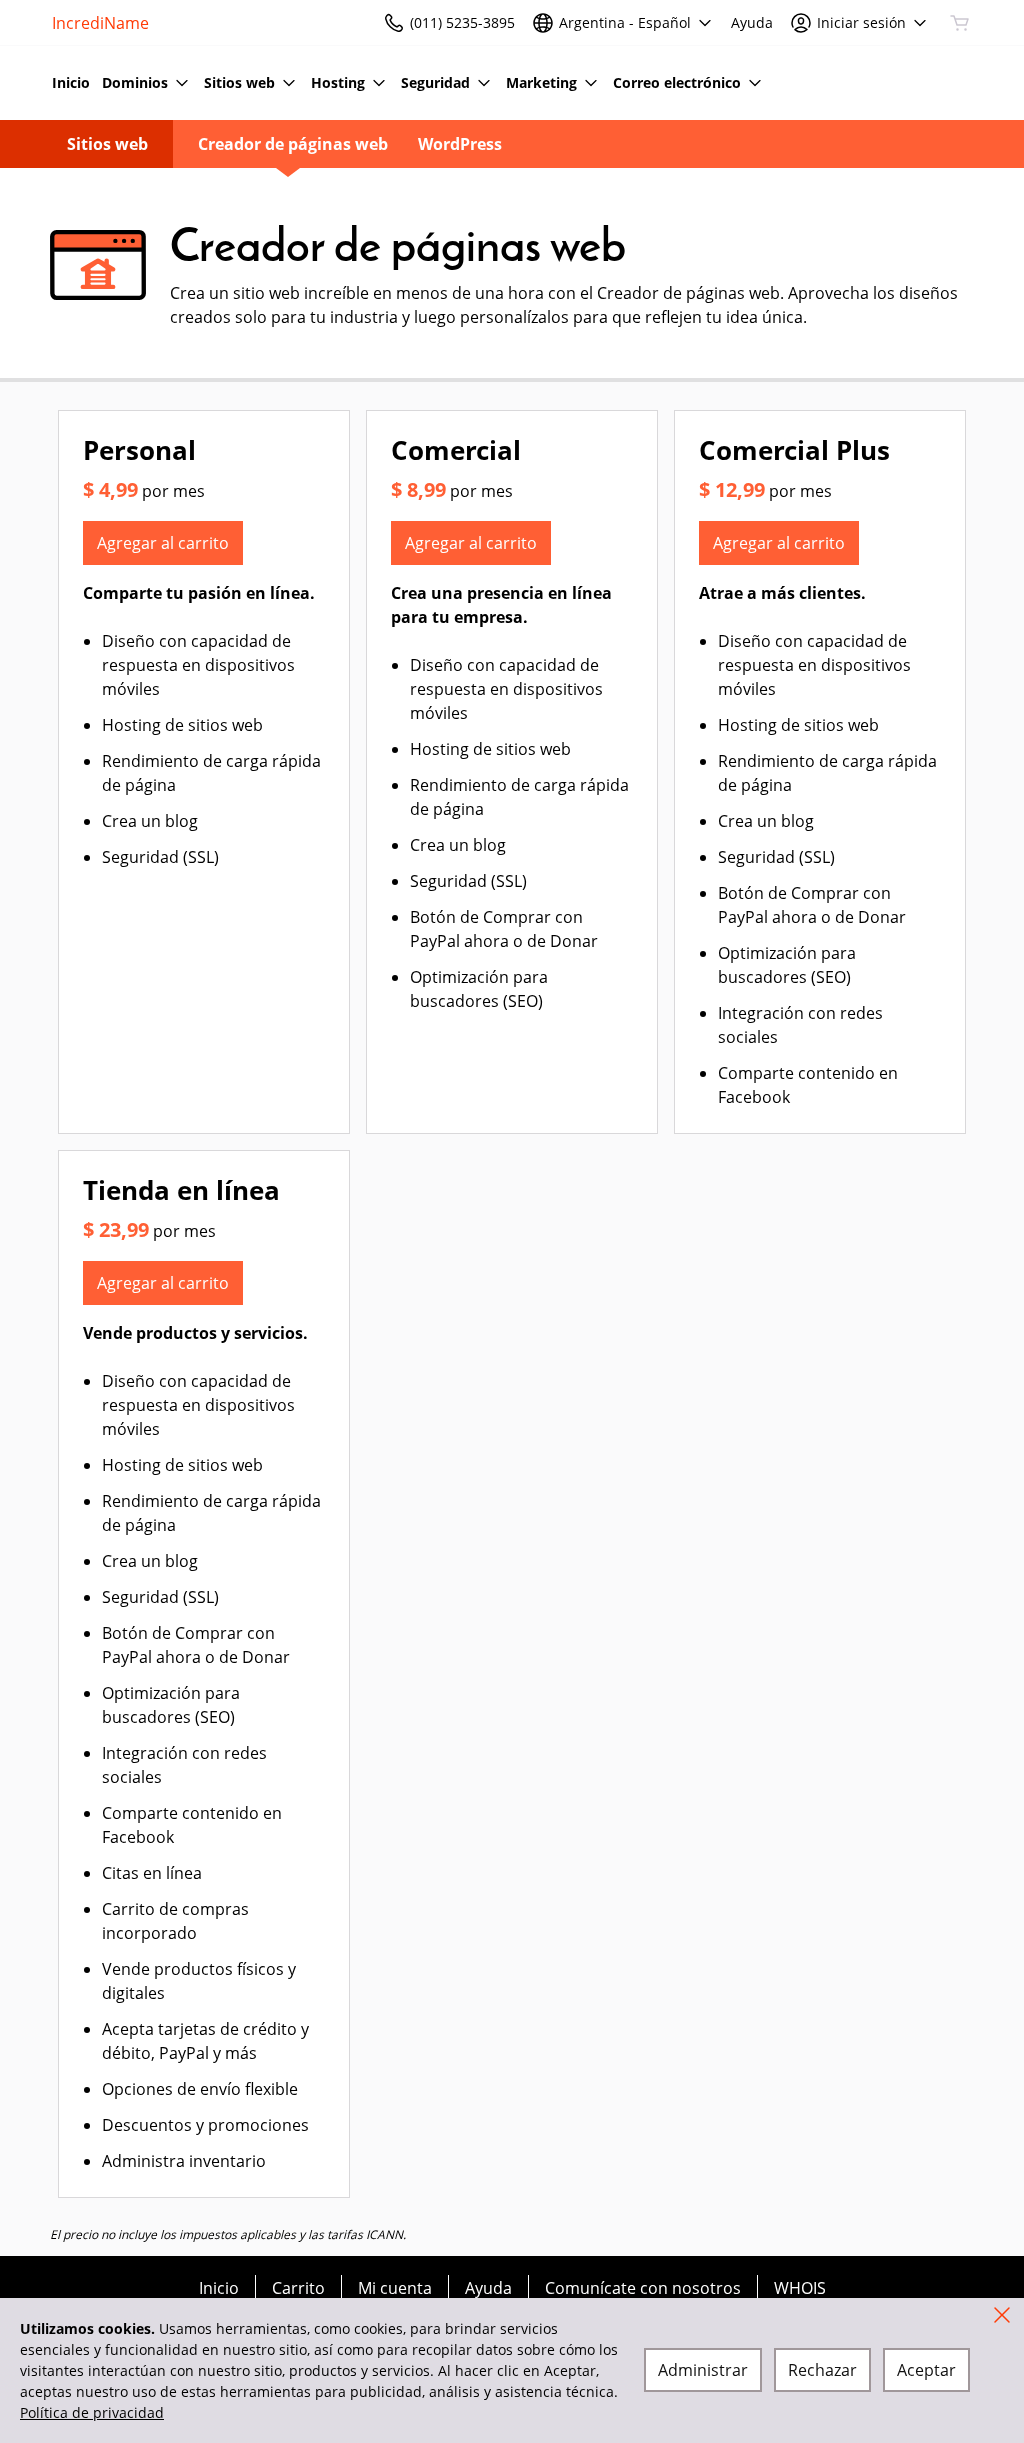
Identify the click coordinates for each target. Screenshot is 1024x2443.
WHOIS (800, 2288)
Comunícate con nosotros (643, 2288)
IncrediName (100, 23)
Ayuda (488, 2288)
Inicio (219, 2288)
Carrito (298, 2288)
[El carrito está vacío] (960, 23)
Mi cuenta (395, 2288)
